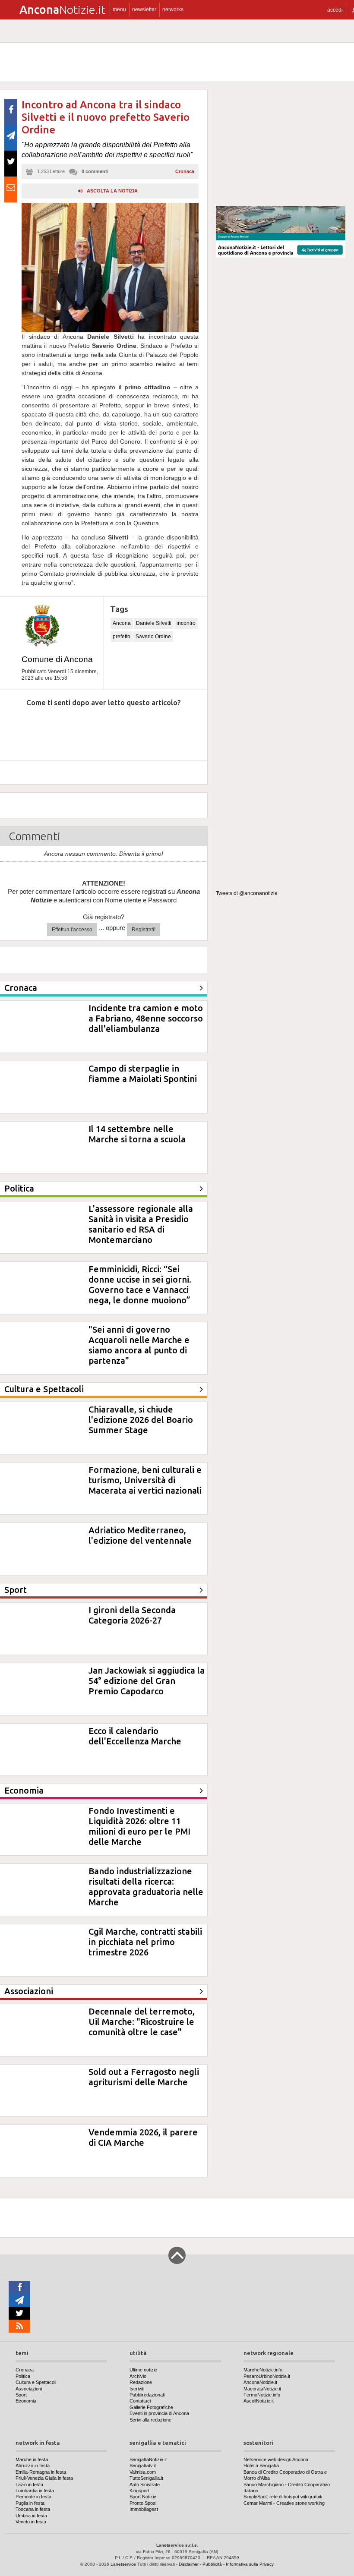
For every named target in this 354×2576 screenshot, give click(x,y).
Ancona (122, 623)
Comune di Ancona (57, 659)
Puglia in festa (30, 2503)
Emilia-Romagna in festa (41, 2472)
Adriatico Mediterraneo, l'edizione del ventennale (140, 1535)
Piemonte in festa (33, 2497)
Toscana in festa (33, 2509)
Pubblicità (212, 2564)
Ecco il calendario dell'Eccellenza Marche (135, 1736)
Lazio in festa (29, 2485)
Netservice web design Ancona (276, 2459)
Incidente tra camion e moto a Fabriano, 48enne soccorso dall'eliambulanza (146, 1018)
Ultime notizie (143, 2370)
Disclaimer (189, 2564)
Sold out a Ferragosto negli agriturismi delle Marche (144, 2077)
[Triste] (57, 729)
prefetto (122, 637)
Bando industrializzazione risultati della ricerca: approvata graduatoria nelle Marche (146, 1887)
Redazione (141, 2382)
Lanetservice (123, 2564)
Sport (21, 2395)
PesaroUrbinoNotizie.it (267, 2376)
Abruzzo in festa (33, 2466)
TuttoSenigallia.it (146, 2478)
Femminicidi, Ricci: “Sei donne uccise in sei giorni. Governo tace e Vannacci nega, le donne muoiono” (140, 1285)
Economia (26, 2401)
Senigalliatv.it (143, 2466)
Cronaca (185, 171)
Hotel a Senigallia (261, 2466)
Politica (23, 2376)
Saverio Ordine (153, 637)
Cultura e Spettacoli (36, 2382)
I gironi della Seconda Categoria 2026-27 (132, 1615)
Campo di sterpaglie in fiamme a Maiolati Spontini (143, 1074)
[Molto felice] (176, 729)
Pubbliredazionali (147, 2395)
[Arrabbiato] (17, 729)
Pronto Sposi (143, 2503)
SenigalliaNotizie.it (148, 2459)
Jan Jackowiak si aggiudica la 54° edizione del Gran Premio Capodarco (147, 1681)
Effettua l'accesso (72, 930)
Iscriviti (137, 2389)
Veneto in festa (31, 2522)
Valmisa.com (143, 2472)
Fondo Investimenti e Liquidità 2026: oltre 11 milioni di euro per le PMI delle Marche (139, 1826)
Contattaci (140, 2401)
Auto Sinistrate (145, 2485)
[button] (335, 10)
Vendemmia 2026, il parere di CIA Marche (143, 2137)
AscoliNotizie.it (259, 2401)
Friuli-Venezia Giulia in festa (44, 2478)
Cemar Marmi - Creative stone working (284, 2503)
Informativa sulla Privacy (250, 2564)
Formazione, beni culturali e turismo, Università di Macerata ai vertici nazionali (145, 1480)
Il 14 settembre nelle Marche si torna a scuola (137, 1134)
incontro (186, 623)
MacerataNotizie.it (262, 2389)
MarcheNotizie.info (263, 2370)
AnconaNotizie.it (260, 2382)
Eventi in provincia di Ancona (159, 2413)
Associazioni (29, 2389)
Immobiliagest (144, 2509)
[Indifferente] (96, 729)
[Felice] (136, 729)
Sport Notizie (143, 2497)
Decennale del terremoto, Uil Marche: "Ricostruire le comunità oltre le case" (142, 2022)
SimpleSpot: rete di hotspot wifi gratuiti (283, 2497)
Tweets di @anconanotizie (247, 893)
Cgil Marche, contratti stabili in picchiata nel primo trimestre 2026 (145, 1942)
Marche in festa (32, 2459)
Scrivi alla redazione (150, 2420)
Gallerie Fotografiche (151, 2407)
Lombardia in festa (35, 2491)
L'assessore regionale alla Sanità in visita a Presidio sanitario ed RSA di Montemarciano (141, 1224)
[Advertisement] (281, 144)
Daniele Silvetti (154, 623)
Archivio (138, 2376)
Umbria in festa (31, 2516)
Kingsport (139, 2491)
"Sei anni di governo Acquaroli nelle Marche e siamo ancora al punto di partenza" (139, 1345)
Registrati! (144, 930)
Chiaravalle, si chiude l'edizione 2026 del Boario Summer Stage (141, 1420)
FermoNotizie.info (262, 2395)
